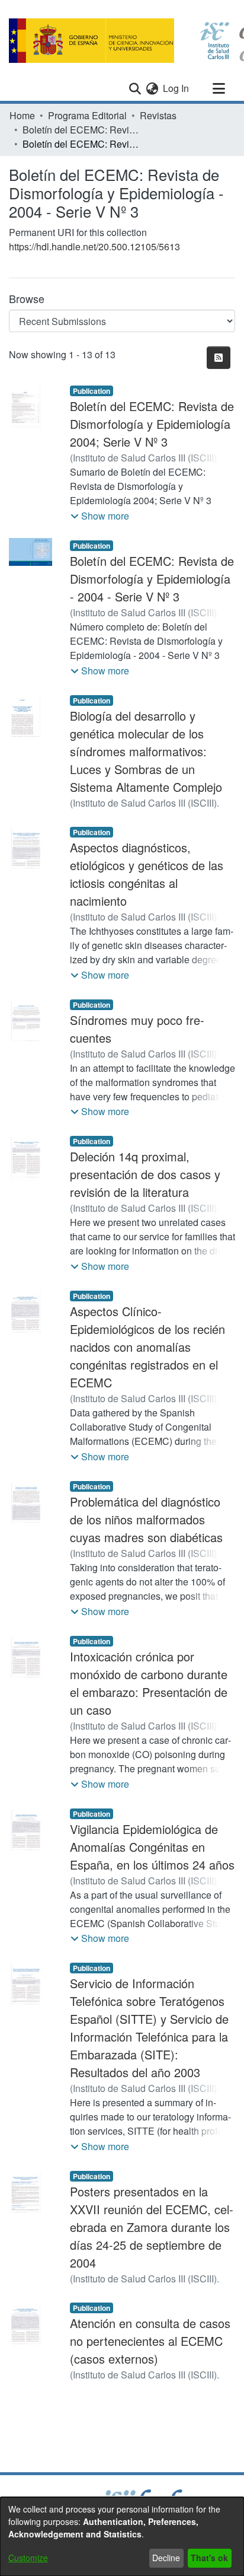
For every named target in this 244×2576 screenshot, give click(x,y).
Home (22, 115)
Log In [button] (176, 88)
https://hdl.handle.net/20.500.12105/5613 (94, 246)
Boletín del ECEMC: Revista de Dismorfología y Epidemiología (82, 130)
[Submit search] (135, 88)
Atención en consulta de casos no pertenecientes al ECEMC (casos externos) (150, 2341)
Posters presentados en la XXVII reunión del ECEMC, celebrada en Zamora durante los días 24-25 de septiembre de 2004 (152, 2227)
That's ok (209, 2558)
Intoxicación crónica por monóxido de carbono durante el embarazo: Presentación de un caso (149, 1683)
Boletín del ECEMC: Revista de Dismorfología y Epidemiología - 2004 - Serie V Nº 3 (152, 579)
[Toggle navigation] (219, 88)
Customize (28, 2558)
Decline (166, 2558)
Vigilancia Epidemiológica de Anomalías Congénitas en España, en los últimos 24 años (152, 1847)
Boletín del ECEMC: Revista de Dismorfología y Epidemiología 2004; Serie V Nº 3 (152, 424)
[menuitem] (152, 88)
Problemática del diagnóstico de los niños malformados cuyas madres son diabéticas (146, 1519)
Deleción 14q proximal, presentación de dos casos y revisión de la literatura (145, 1174)
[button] (100, 516)
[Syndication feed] (219, 358)
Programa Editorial (87, 115)
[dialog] (122, 2537)
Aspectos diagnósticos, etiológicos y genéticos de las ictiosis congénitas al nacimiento (147, 874)
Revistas (158, 115)
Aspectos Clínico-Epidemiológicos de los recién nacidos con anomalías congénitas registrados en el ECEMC (147, 1347)
